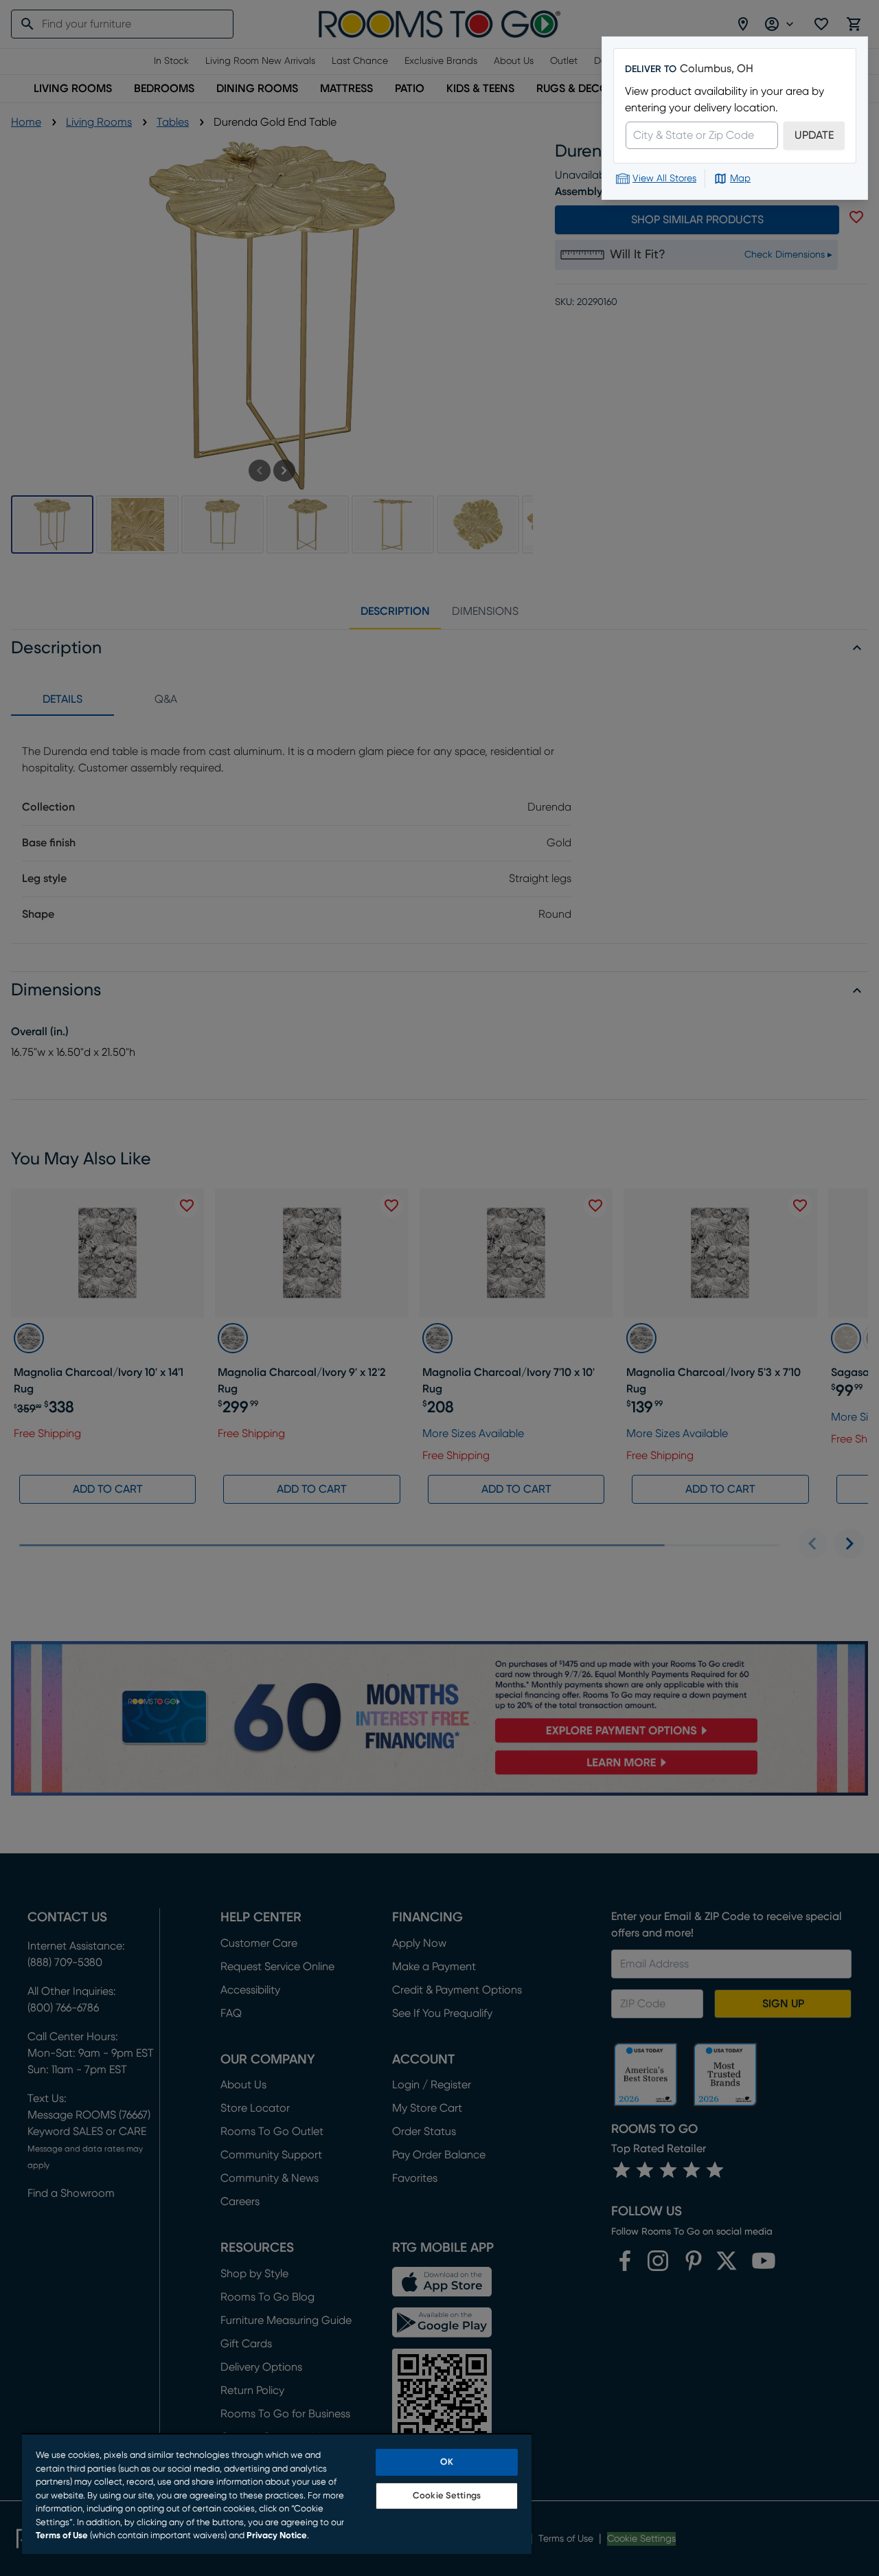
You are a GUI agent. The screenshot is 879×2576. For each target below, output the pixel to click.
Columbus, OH (717, 69)
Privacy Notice (277, 2536)
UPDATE (814, 135)
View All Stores (664, 179)
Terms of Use (62, 2536)
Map (740, 179)
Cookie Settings (447, 2496)
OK (446, 2462)
